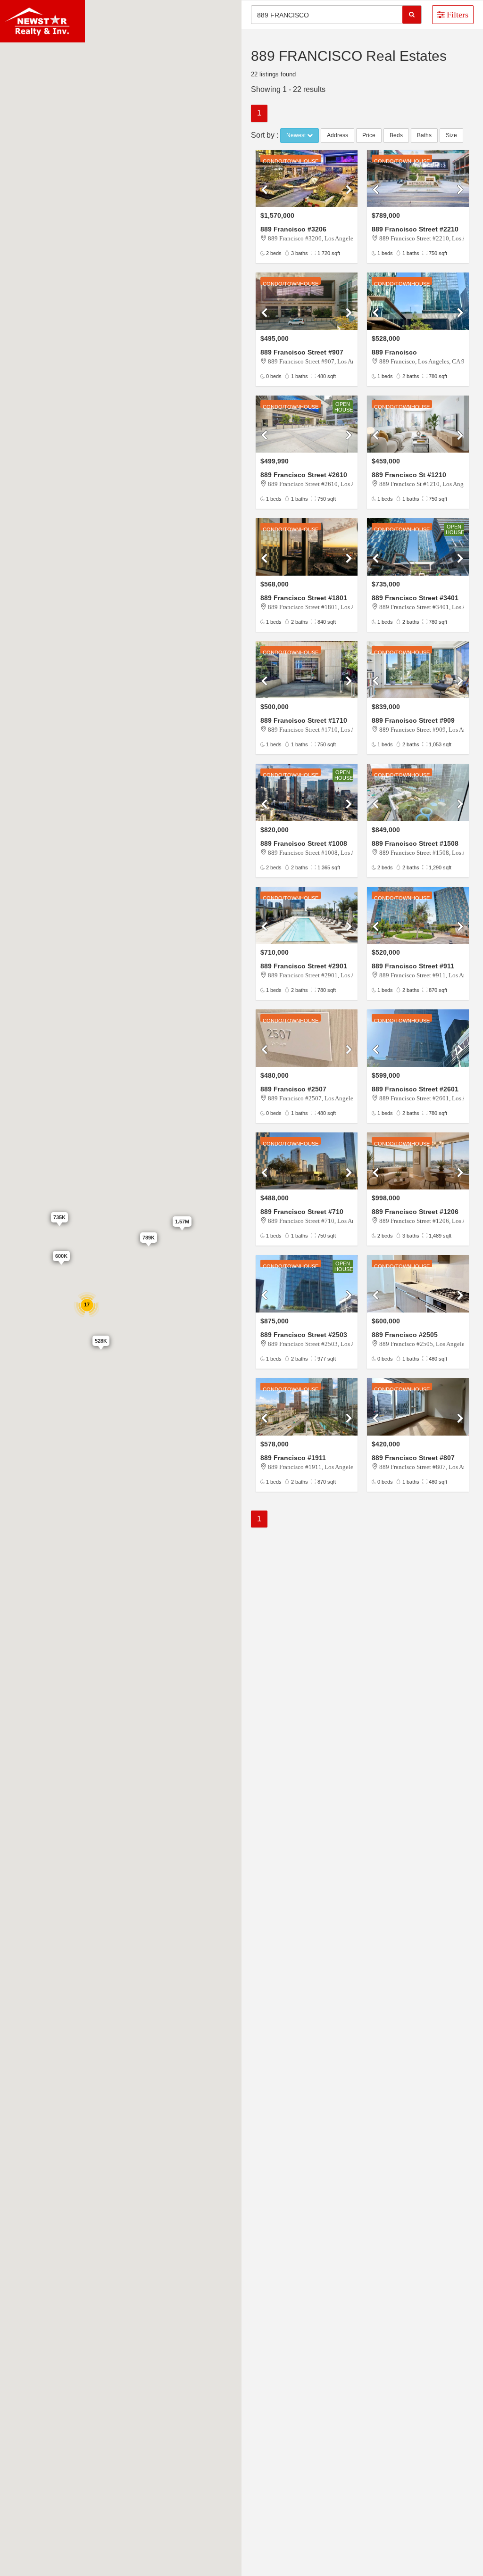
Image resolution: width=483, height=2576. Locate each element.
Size (451, 135)
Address (337, 135)
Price (369, 135)
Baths (424, 135)
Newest (297, 135)
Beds (396, 135)
